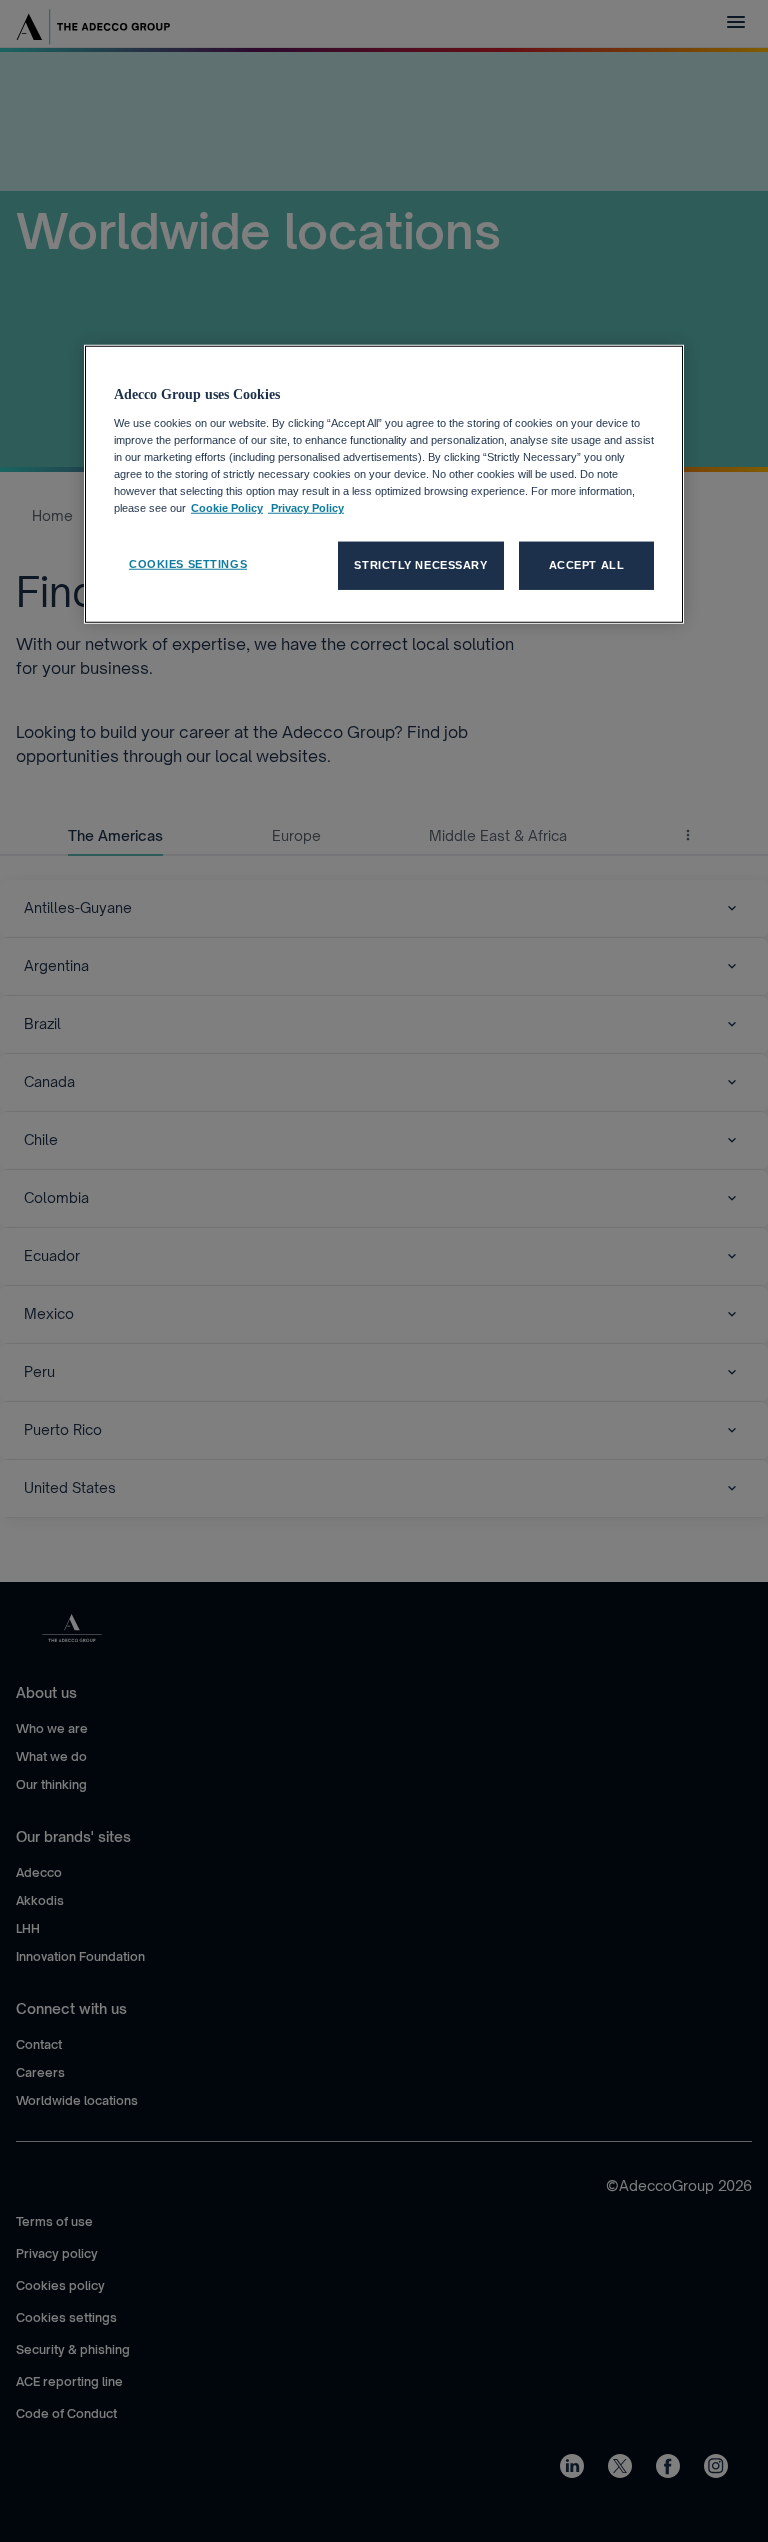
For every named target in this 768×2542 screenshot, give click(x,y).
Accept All (587, 565)
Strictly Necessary (420, 565)
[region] (384, 484)
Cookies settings (188, 564)
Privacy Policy (306, 508)
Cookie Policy (227, 508)
